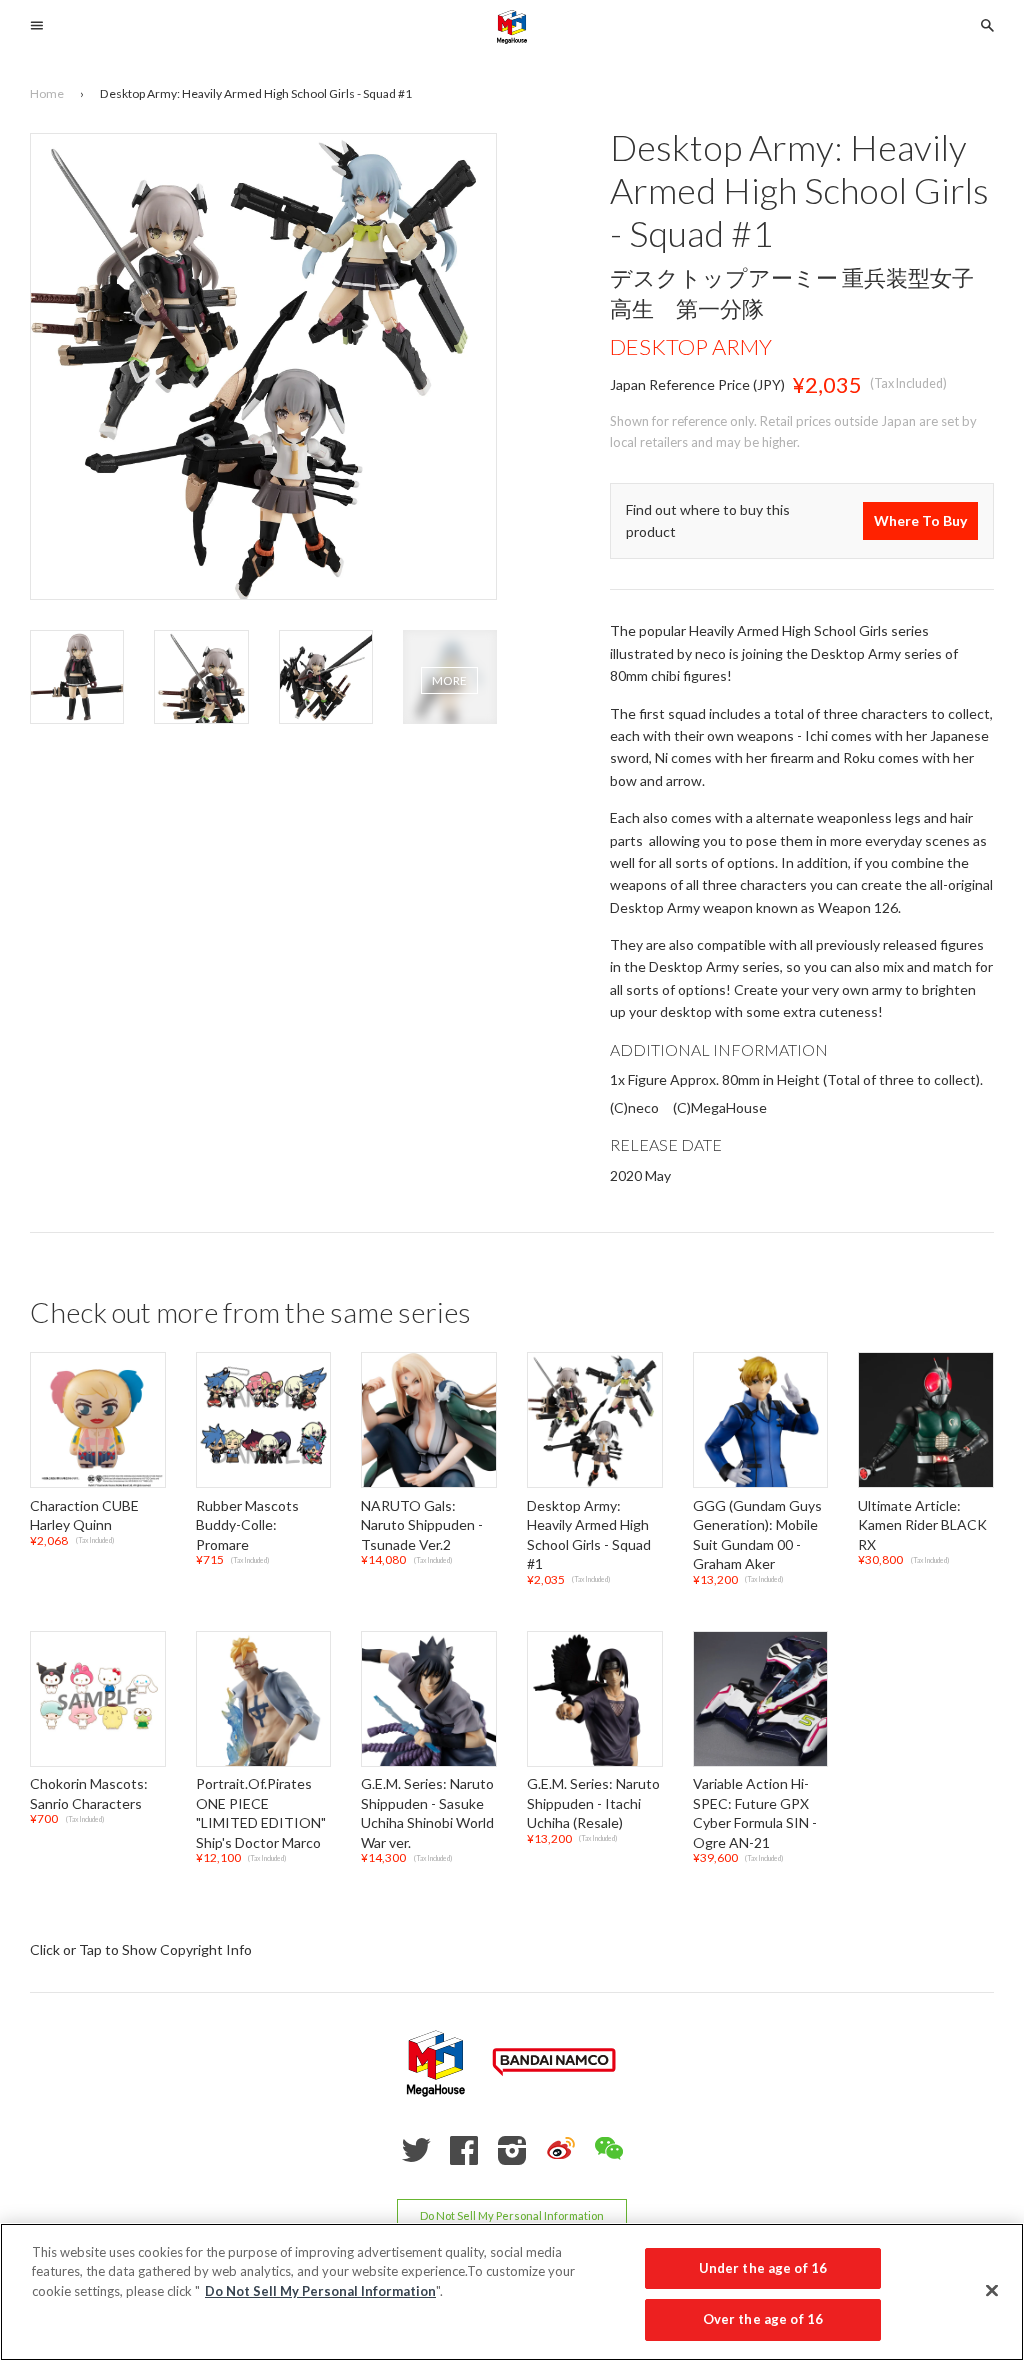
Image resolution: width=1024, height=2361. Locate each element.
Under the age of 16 (763, 2268)
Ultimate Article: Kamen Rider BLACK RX (922, 1525)
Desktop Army (691, 346)
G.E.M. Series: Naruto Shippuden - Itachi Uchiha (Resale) (593, 1803)
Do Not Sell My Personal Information (512, 2215)
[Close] (992, 2290)
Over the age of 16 (763, 2319)
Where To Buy (920, 520)
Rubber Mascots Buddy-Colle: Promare (247, 1525)
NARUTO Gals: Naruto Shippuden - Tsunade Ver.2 (422, 1525)
